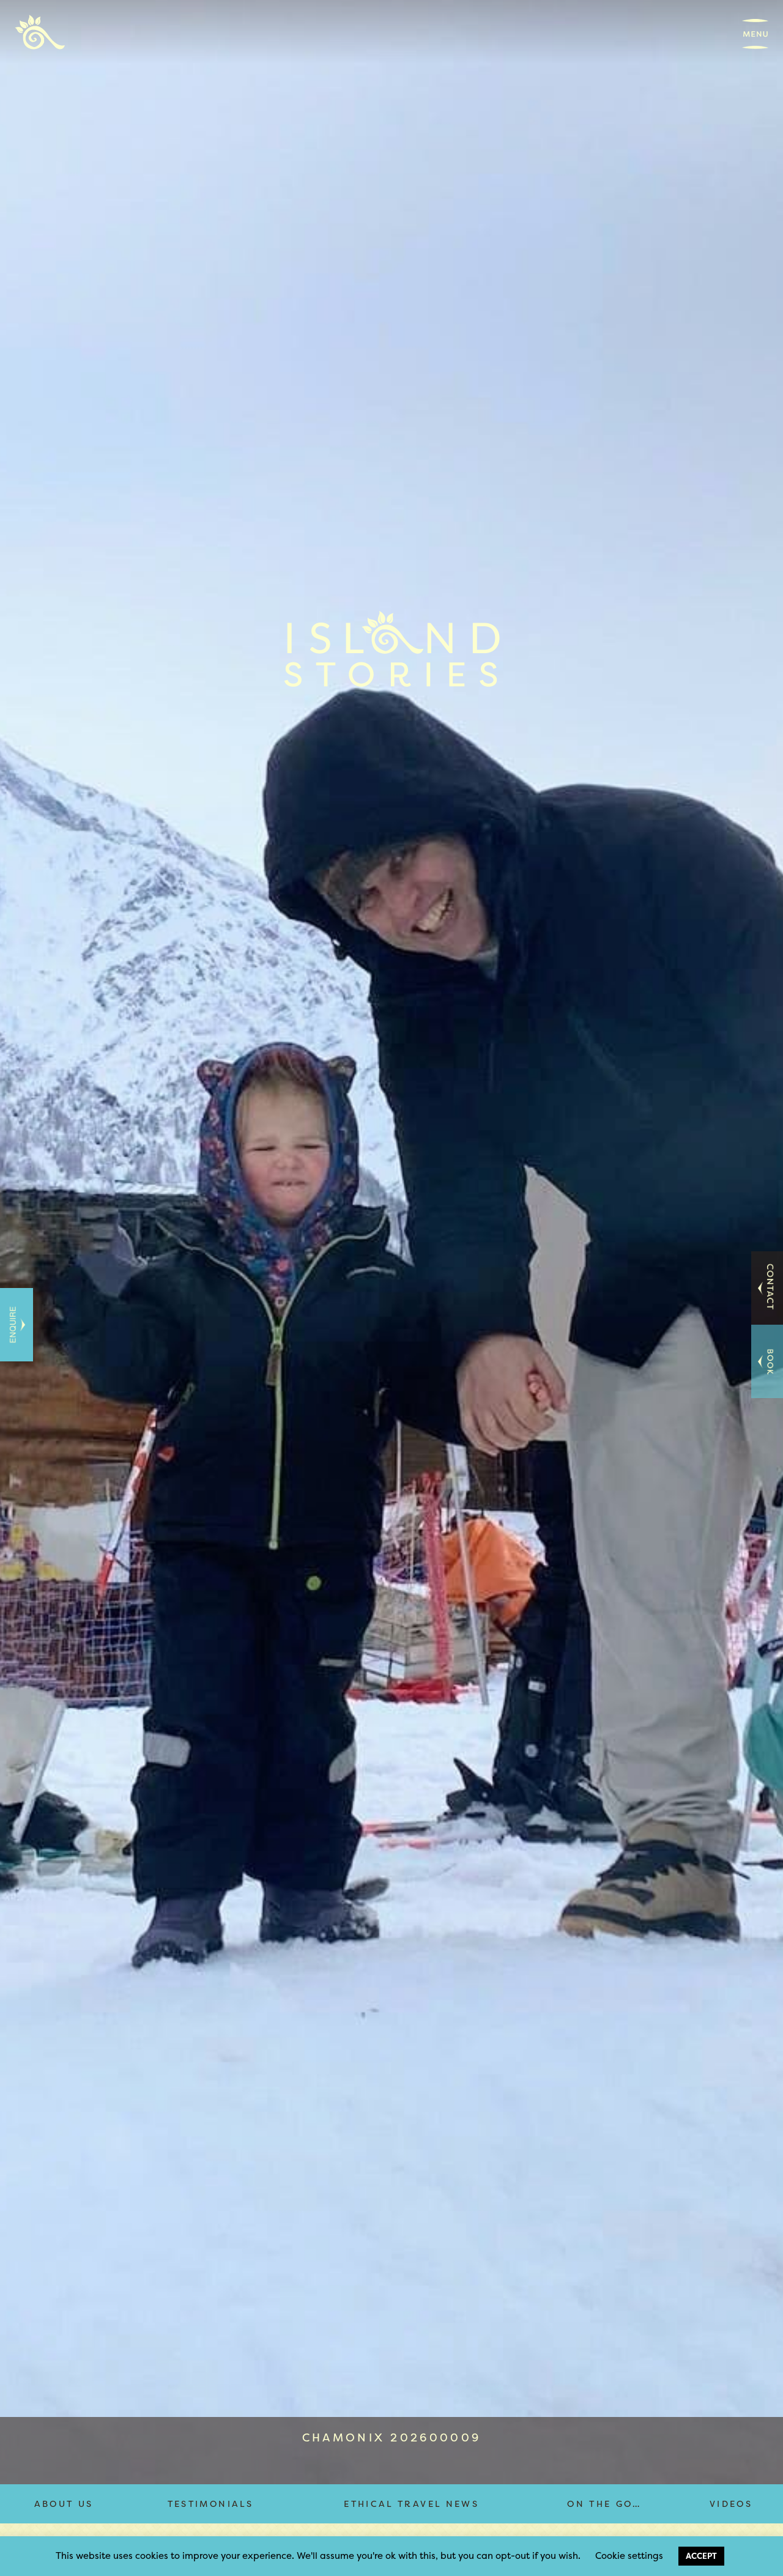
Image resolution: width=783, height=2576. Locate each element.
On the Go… (604, 2504)
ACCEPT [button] (701, 2556)
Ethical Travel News (411, 2504)
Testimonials (210, 2504)
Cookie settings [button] (629, 2556)
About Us (64, 2504)
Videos (731, 2504)
